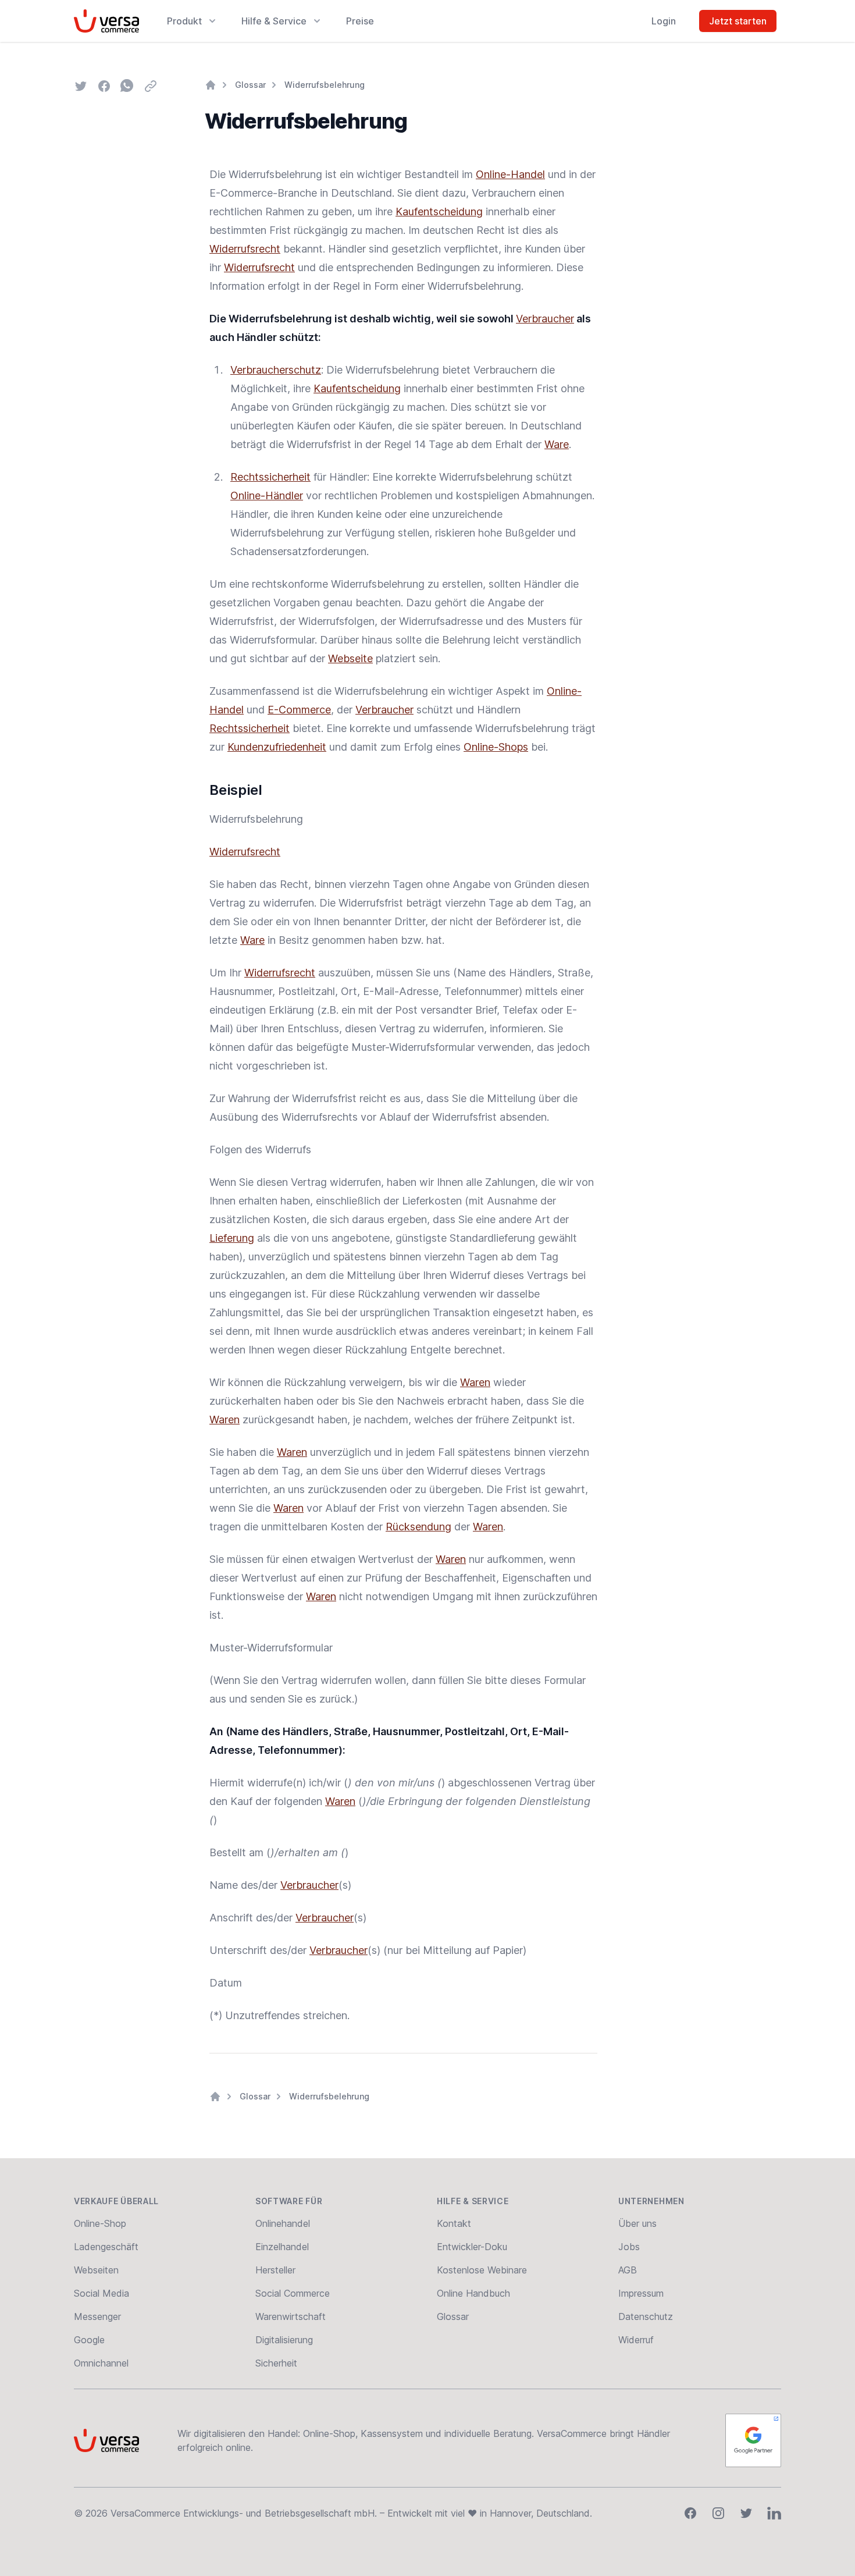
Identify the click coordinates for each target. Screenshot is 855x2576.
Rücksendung (418, 1527)
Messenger (97, 2316)
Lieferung (232, 1238)
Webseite (350, 658)
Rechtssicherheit (270, 477)
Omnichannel (101, 2363)
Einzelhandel (282, 2247)
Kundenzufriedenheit (277, 747)
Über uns (637, 2223)
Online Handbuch (473, 2293)
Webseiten (96, 2270)
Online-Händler (267, 495)
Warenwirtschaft (291, 2316)
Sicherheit (276, 2363)
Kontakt (454, 2223)
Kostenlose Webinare (482, 2270)
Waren (475, 1382)
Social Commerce (293, 2293)
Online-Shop (100, 2223)
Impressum (641, 2293)
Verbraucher (545, 319)
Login (664, 21)
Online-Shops (496, 747)
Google (89, 2340)
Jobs (629, 2247)
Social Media (101, 2293)
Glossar (250, 85)
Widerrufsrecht (245, 249)
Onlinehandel (283, 2223)
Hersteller (275, 2270)
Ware (557, 444)
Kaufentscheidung (439, 212)
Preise (360, 21)
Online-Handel (510, 174)
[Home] (211, 85)
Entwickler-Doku (472, 2247)
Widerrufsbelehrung (325, 85)
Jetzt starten (738, 21)
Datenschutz (646, 2316)
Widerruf (636, 2340)
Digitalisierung (284, 2340)
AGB (628, 2270)
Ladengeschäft (106, 2247)
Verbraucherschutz (276, 370)
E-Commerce (299, 710)
